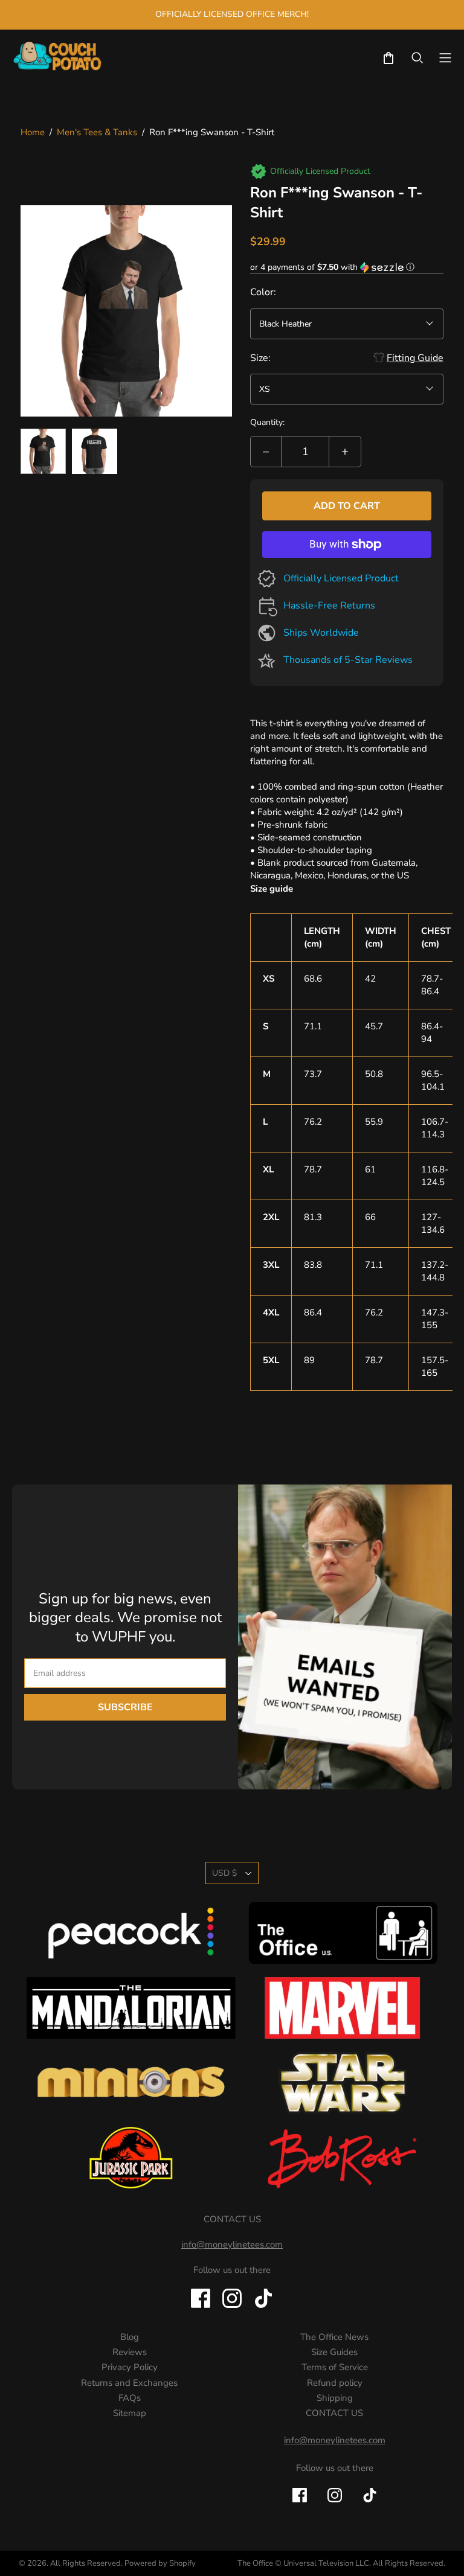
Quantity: (267, 422)
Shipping (335, 2398)
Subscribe (125, 1707)
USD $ (224, 1873)
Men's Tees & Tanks (97, 132)
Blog (130, 2337)
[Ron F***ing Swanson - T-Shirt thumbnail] (43, 451)
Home (33, 132)
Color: (263, 292)
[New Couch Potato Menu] (445, 58)
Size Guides (334, 2352)
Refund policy (335, 2383)
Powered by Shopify (160, 2563)
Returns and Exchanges (129, 2383)
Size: (260, 358)
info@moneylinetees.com (335, 2440)
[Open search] (417, 58)
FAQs (130, 2398)
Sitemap (130, 2413)
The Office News (334, 2337)
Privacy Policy (130, 2367)
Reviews (130, 2352)
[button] (347, 267)
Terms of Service (335, 2367)
